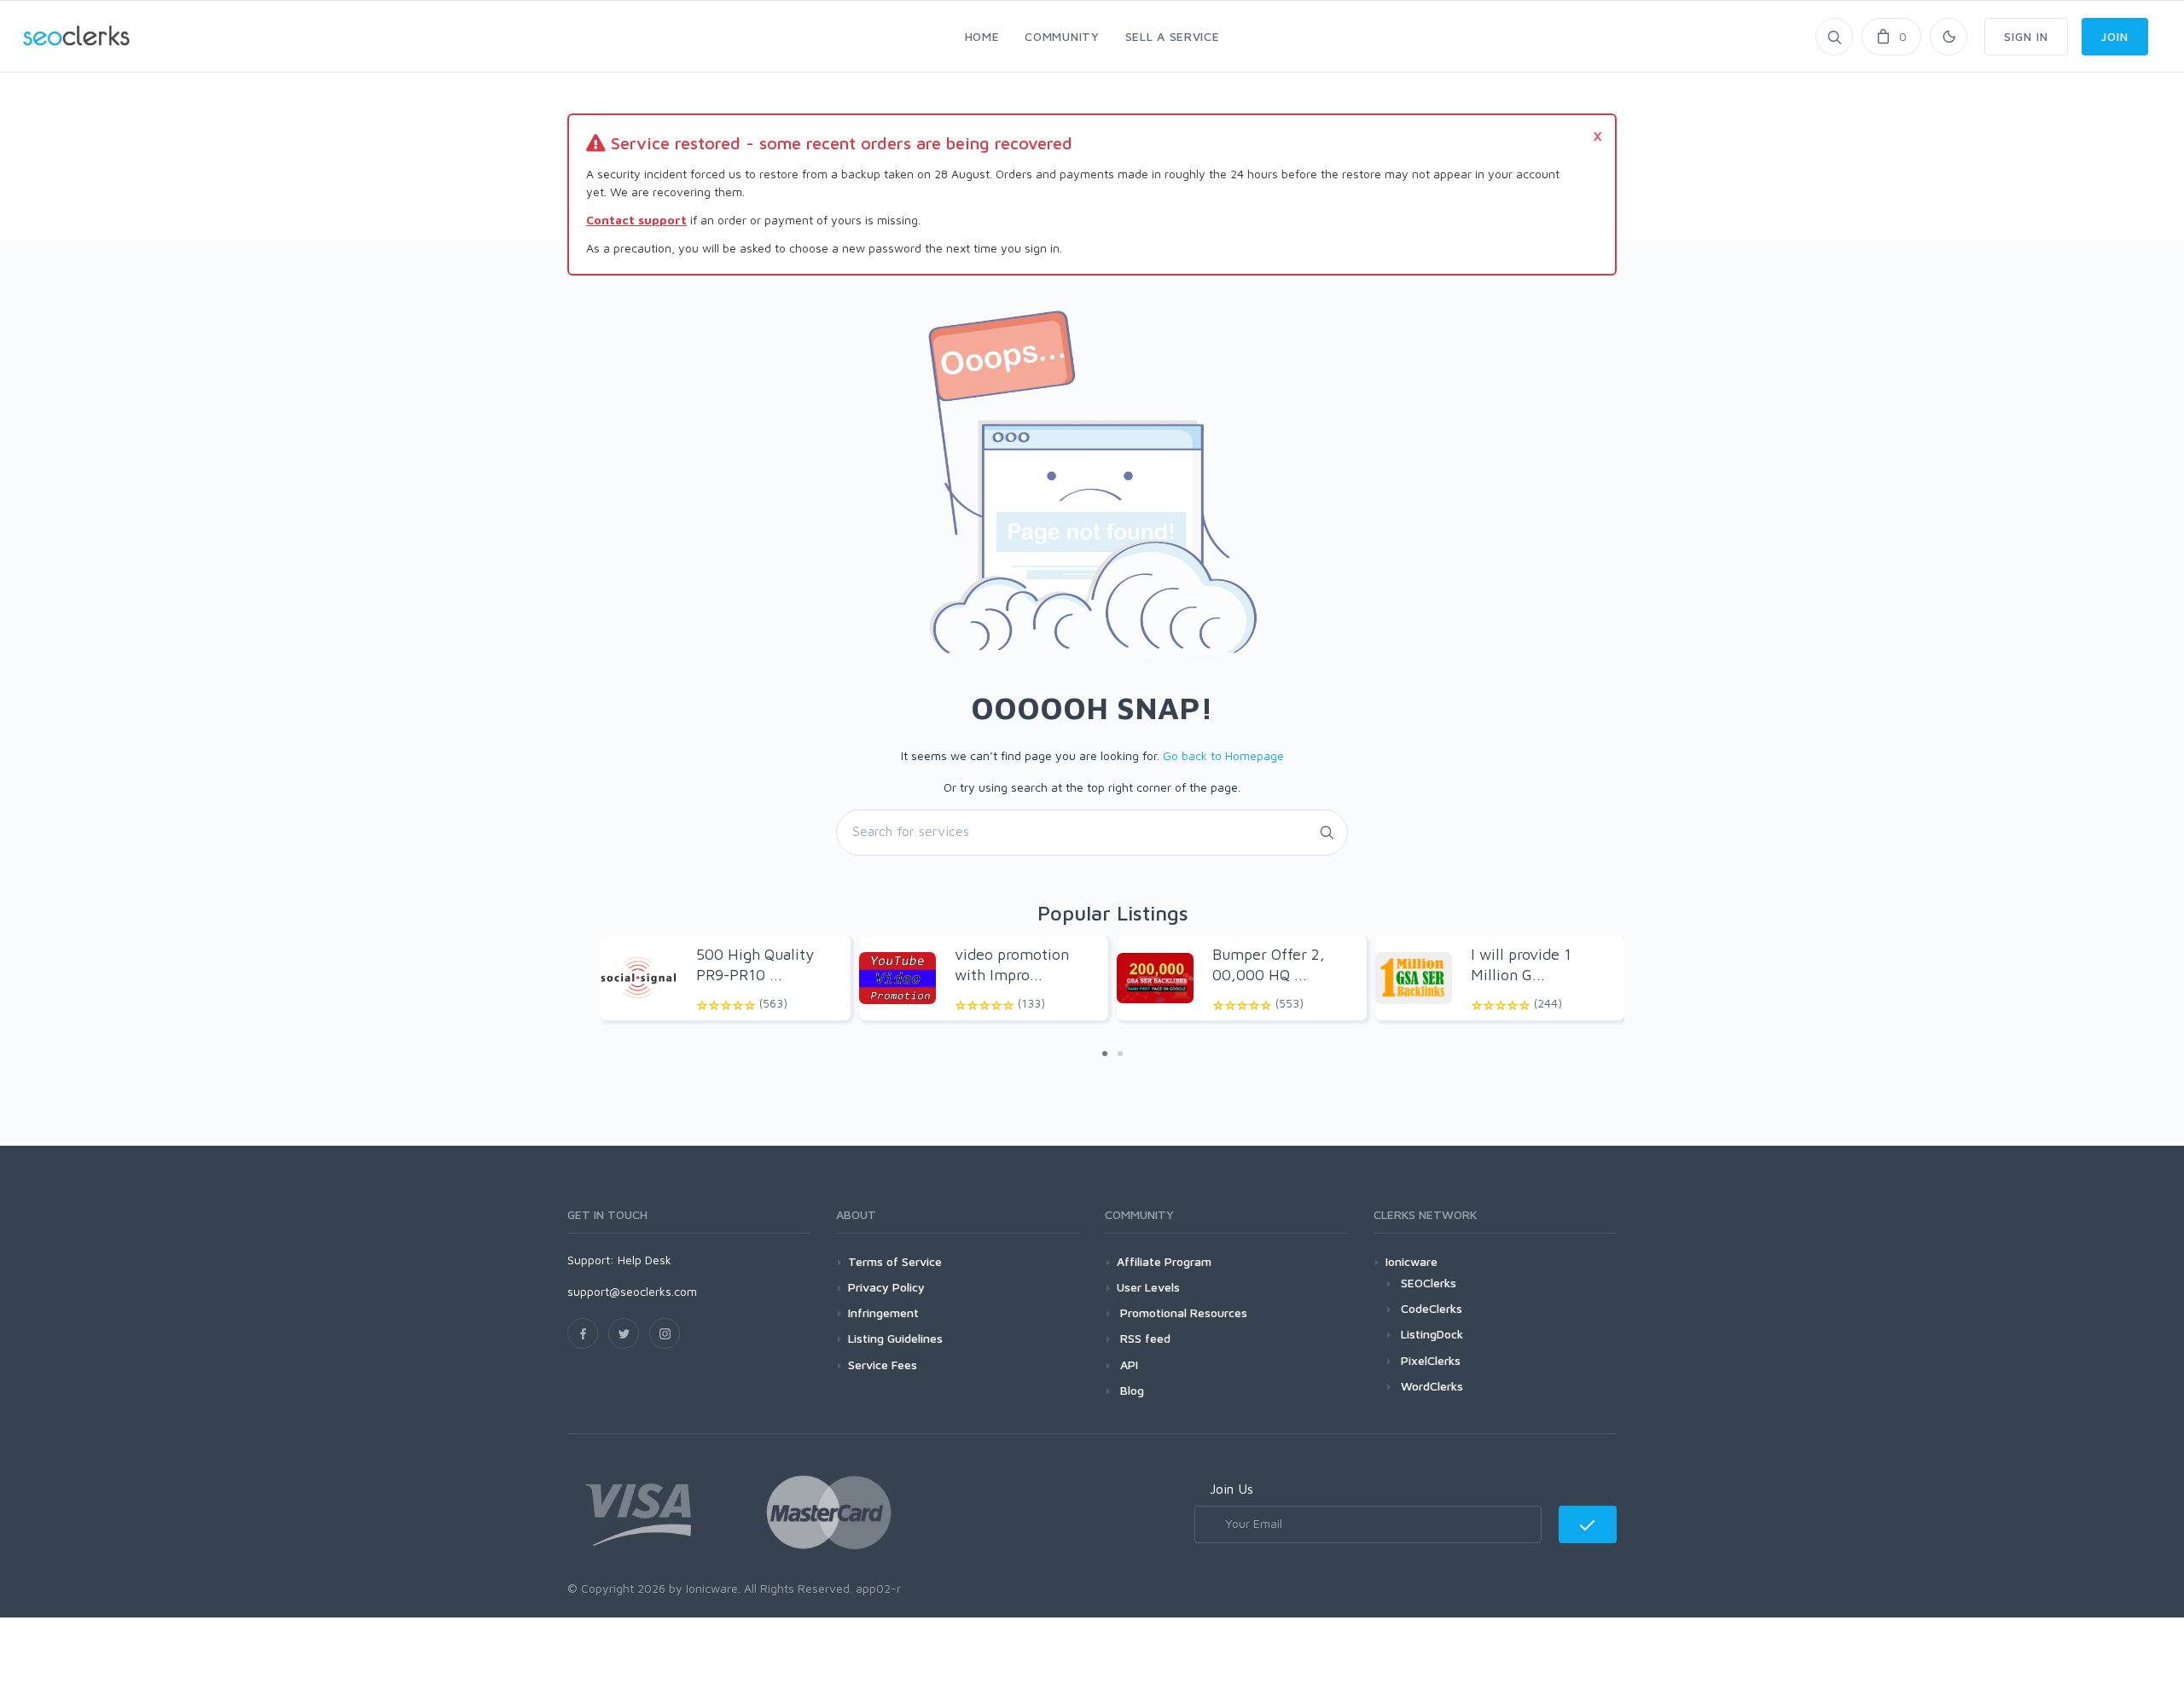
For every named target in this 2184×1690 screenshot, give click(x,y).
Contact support (636, 220)
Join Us (1231, 1489)
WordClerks (1432, 1386)
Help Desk (645, 1260)
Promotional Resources (1182, 1313)
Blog (1130, 1390)
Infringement (883, 1313)
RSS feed (1144, 1338)
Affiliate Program (1164, 1261)
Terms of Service (895, 1261)
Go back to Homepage (1223, 755)
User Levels (1148, 1287)
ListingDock (1432, 1334)
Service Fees (883, 1365)
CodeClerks (1432, 1308)
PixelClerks (1431, 1360)
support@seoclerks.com (632, 1291)
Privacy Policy (886, 1287)
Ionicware (1411, 1261)
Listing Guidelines (895, 1338)
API (1127, 1365)
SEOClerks (1429, 1283)
